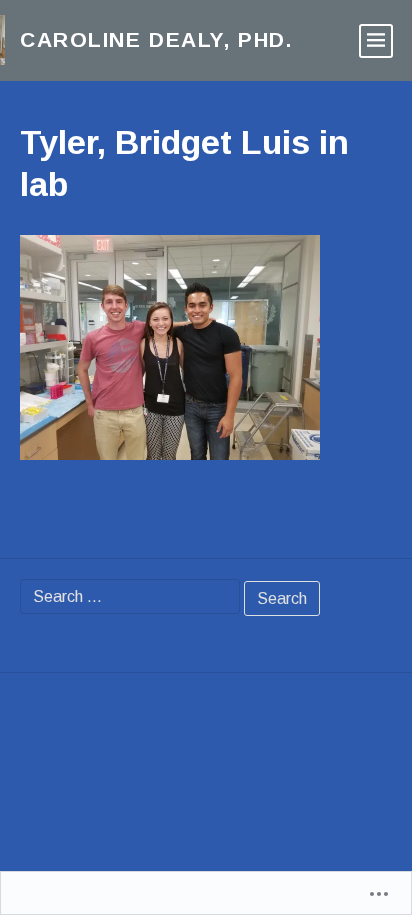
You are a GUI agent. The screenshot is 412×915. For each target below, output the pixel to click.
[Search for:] (130, 596)
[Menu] (376, 41)
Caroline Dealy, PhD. (156, 39)
